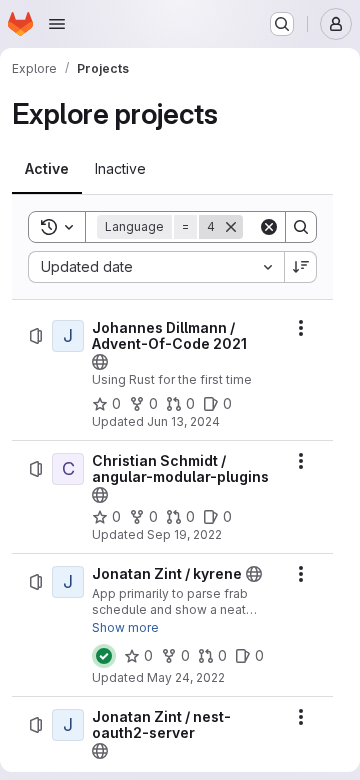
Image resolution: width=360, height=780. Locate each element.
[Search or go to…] (282, 24)
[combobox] (156, 267)
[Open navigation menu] (57, 24)
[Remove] (231, 227)
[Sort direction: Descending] (301, 267)
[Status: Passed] (104, 656)
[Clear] (269, 227)
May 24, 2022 (186, 677)
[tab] (47, 169)
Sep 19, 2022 (184, 534)
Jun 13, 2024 (183, 421)
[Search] (301, 227)
